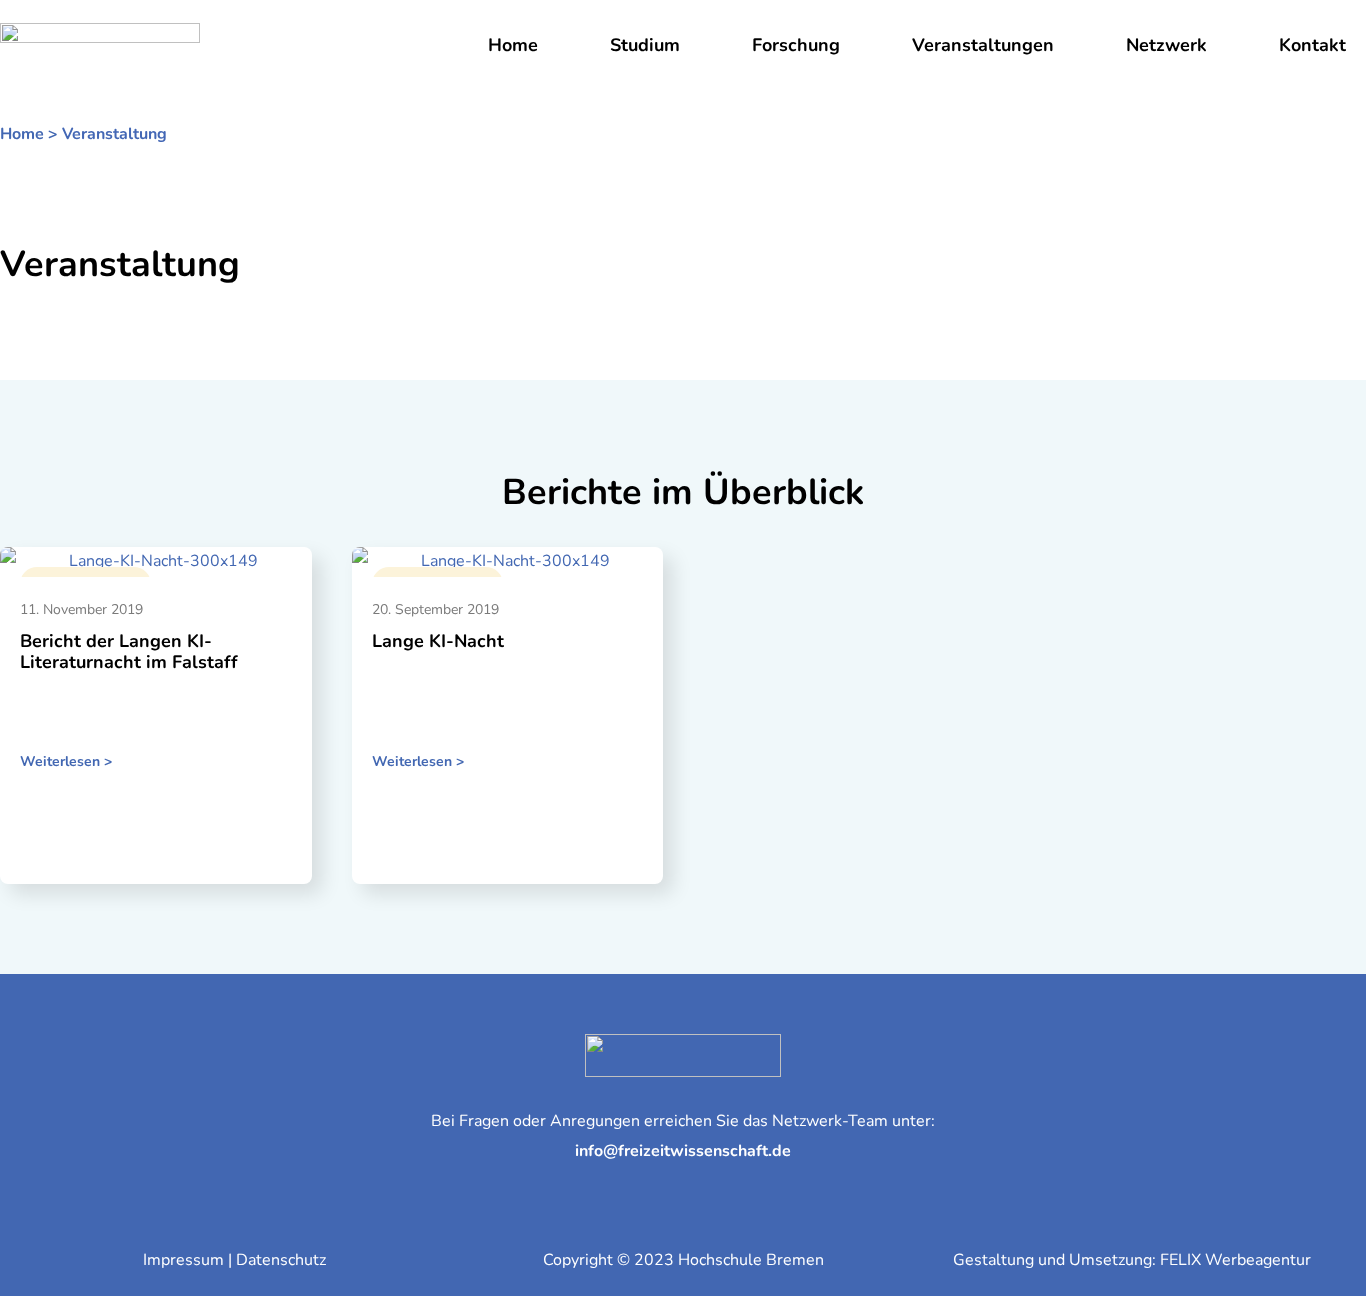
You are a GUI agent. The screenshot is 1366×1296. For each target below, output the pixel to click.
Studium (645, 45)
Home (513, 45)
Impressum (183, 1260)
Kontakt (1312, 45)
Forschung (796, 45)
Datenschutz (281, 1260)
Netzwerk (1166, 45)
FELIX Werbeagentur (1235, 1260)
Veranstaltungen (983, 45)
